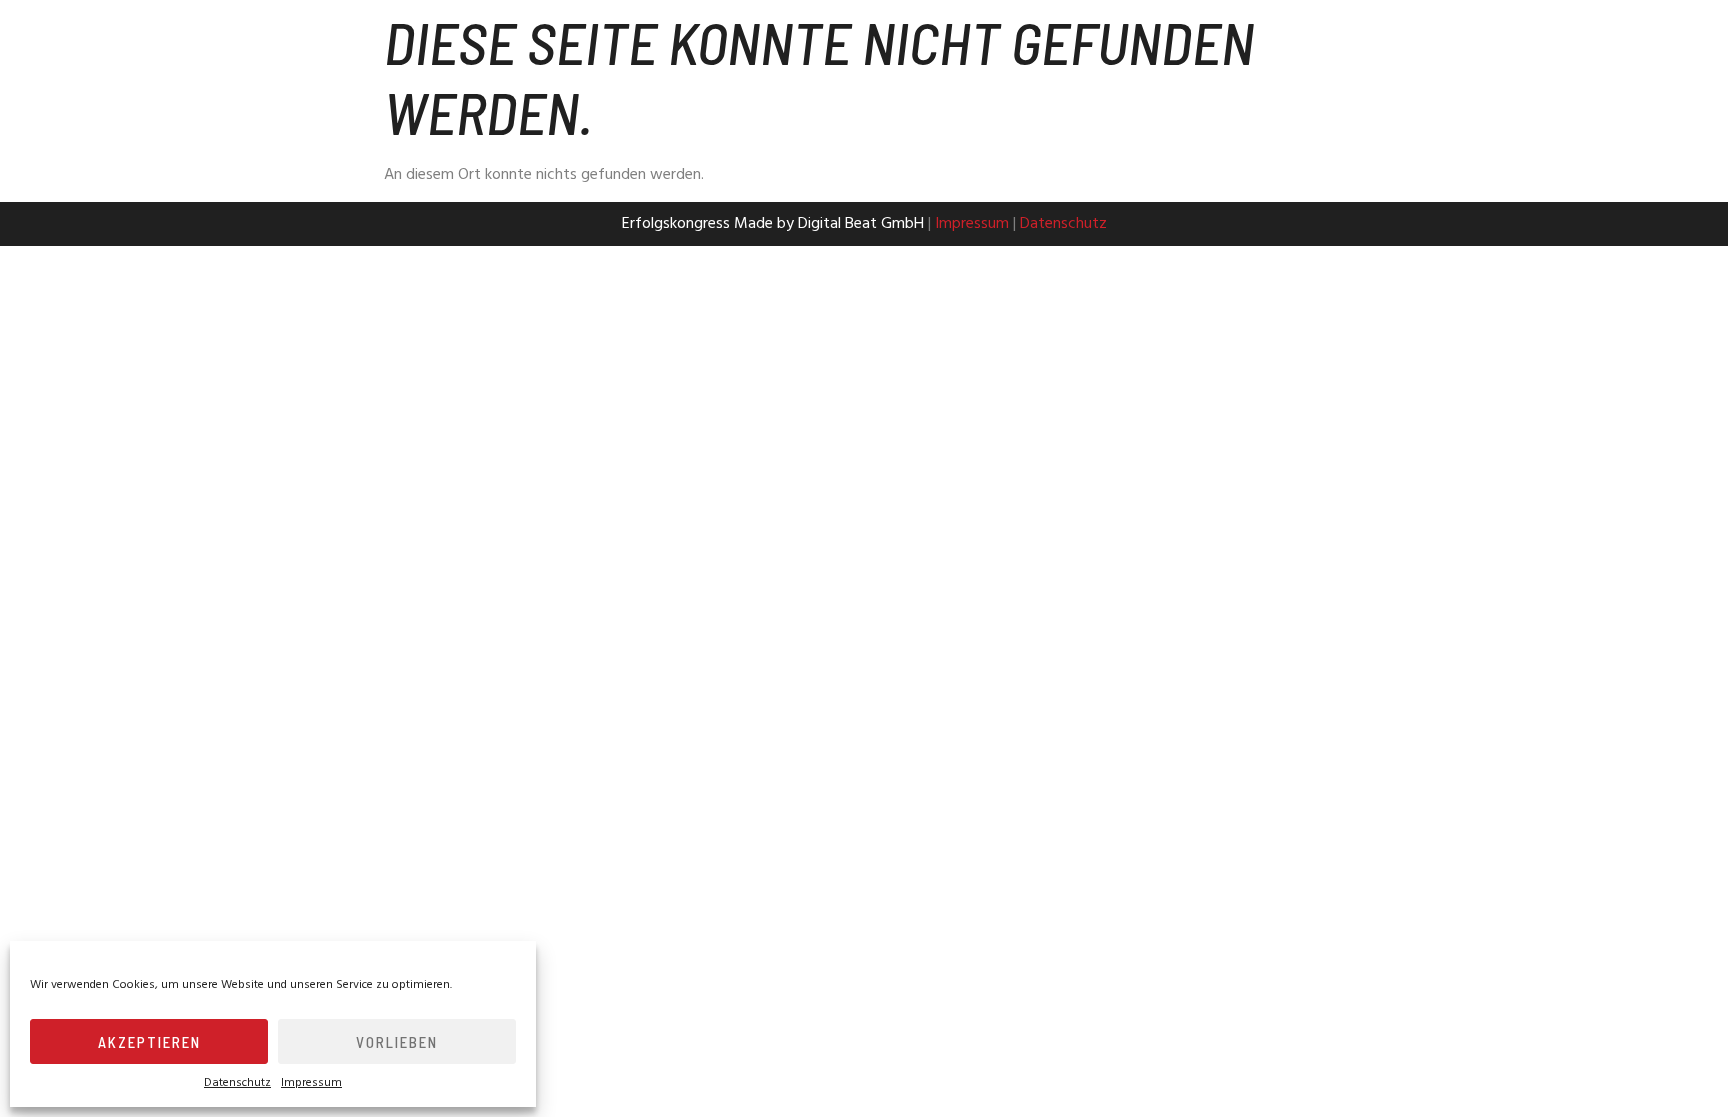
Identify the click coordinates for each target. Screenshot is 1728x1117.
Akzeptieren (149, 1042)
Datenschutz (237, 1083)
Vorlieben (397, 1042)
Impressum (311, 1083)
